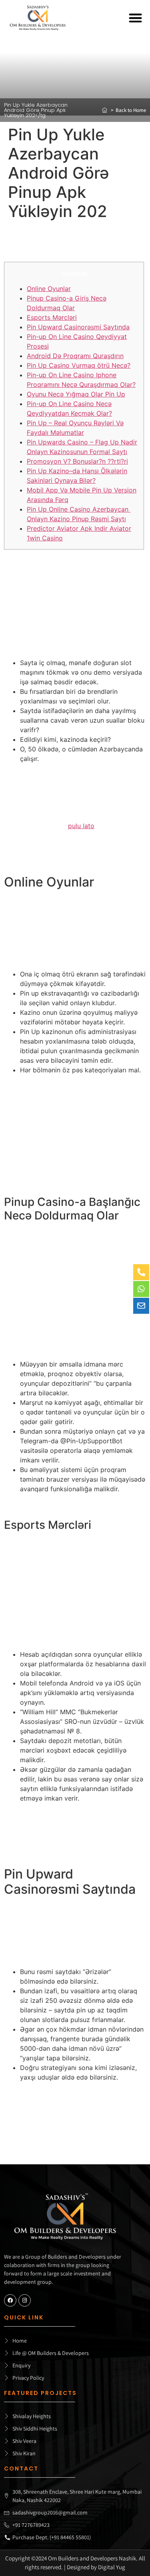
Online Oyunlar (49, 289)
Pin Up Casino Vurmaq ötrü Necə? (79, 365)
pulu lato (81, 826)
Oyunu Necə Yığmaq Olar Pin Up (76, 394)
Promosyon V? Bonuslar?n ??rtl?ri (77, 461)
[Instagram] (25, 2300)
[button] (136, 18)
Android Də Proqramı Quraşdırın (75, 356)
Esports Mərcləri (52, 317)
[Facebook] (10, 2300)
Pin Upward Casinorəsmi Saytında (78, 327)
